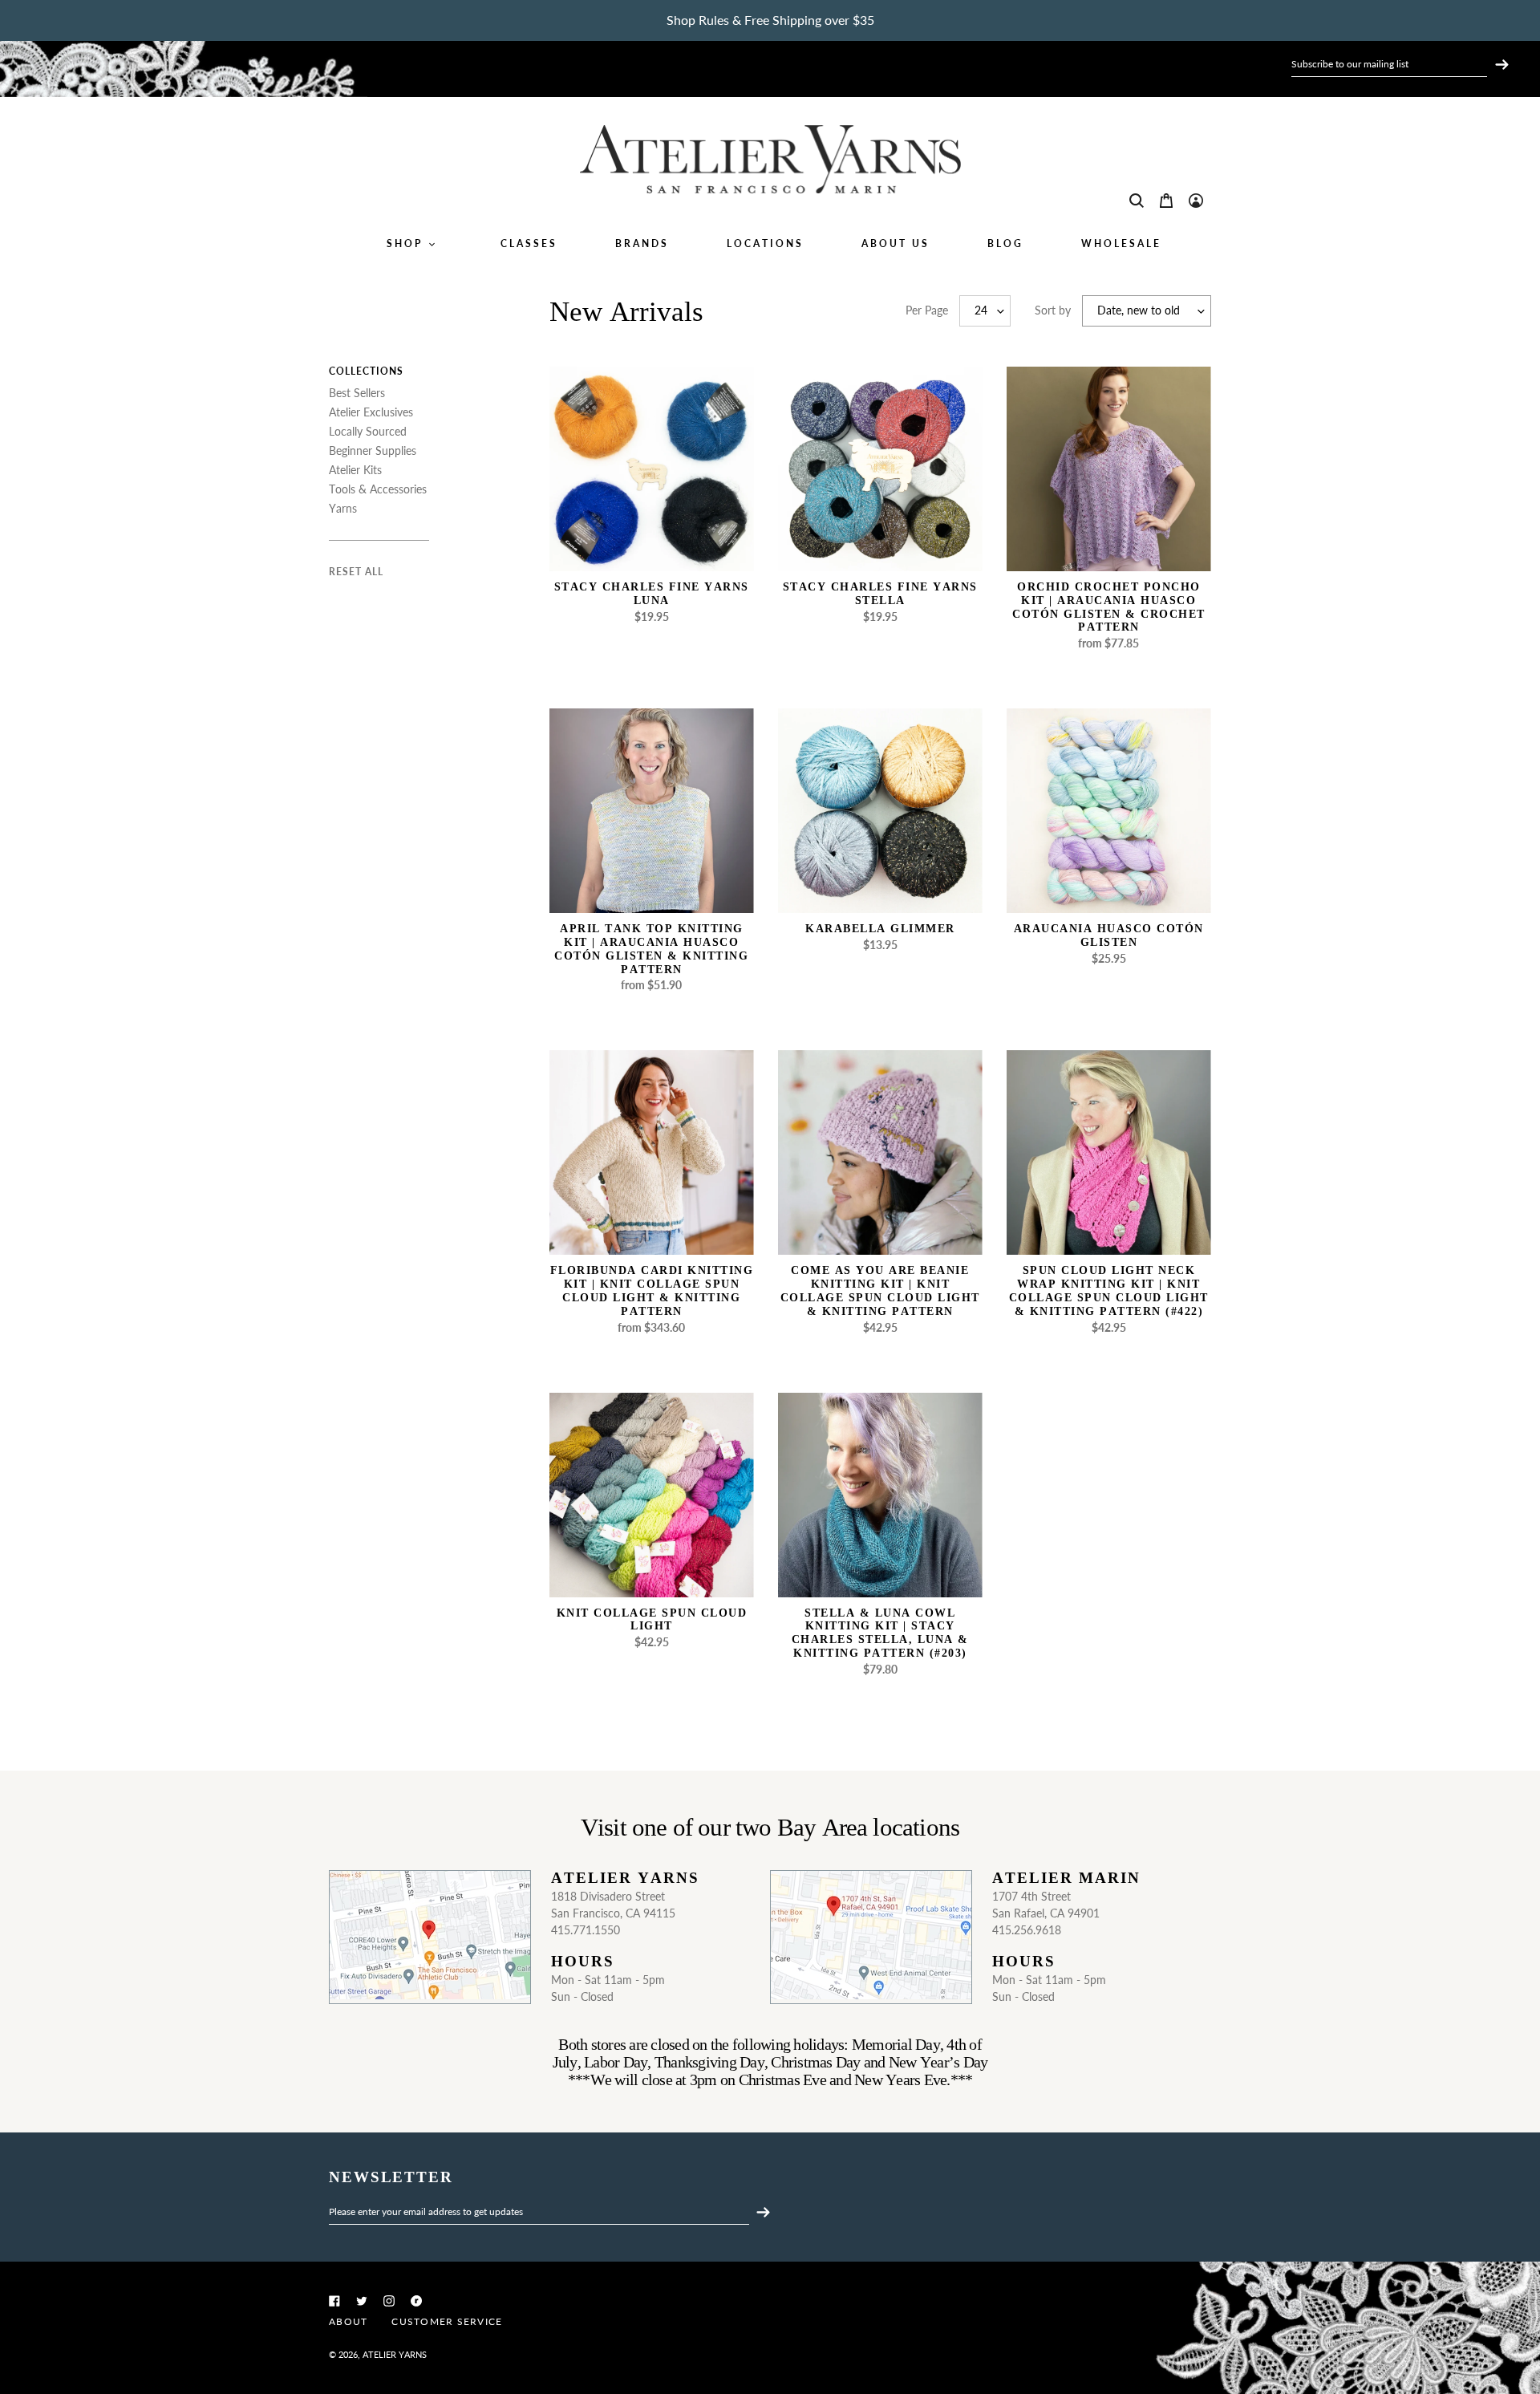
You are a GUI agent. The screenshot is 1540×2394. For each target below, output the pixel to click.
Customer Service (447, 2321)
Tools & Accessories (378, 489)
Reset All (356, 572)
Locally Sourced (368, 431)
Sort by (1053, 310)
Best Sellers (357, 393)
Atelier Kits (355, 470)
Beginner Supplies (373, 450)
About (348, 2321)
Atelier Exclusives (371, 412)
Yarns (343, 508)
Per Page (927, 310)
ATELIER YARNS (395, 2354)
